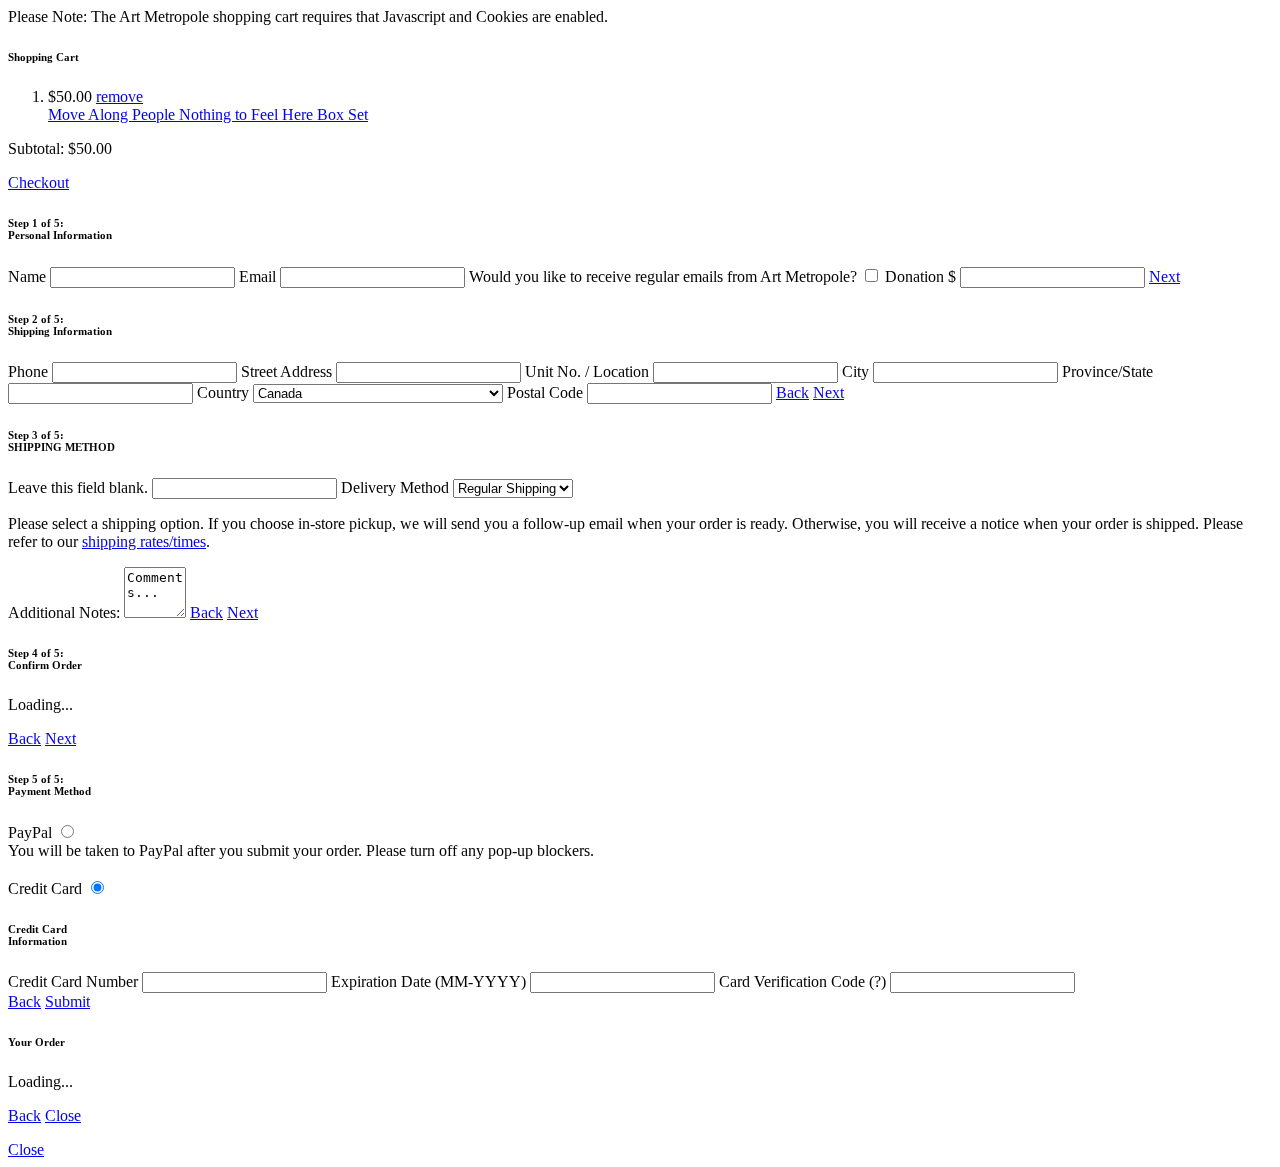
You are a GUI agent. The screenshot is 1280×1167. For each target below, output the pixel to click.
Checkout (38, 182)
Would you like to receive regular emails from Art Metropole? (665, 276)
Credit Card (45, 888)
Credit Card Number (75, 981)
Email (259, 276)
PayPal (30, 832)
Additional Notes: (66, 612)
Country (225, 392)
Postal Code (547, 392)
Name (29, 276)
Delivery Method (397, 487)
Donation (920, 276)
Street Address (288, 371)
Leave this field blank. (80, 487)
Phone (30, 371)
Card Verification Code (802, 981)
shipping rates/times (144, 541)
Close (63, 1115)
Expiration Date (428, 981)
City (857, 371)
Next (1164, 276)
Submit (67, 1001)
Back (792, 392)
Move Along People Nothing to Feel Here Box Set (208, 114)
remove (119, 96)
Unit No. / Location (589, 371)
